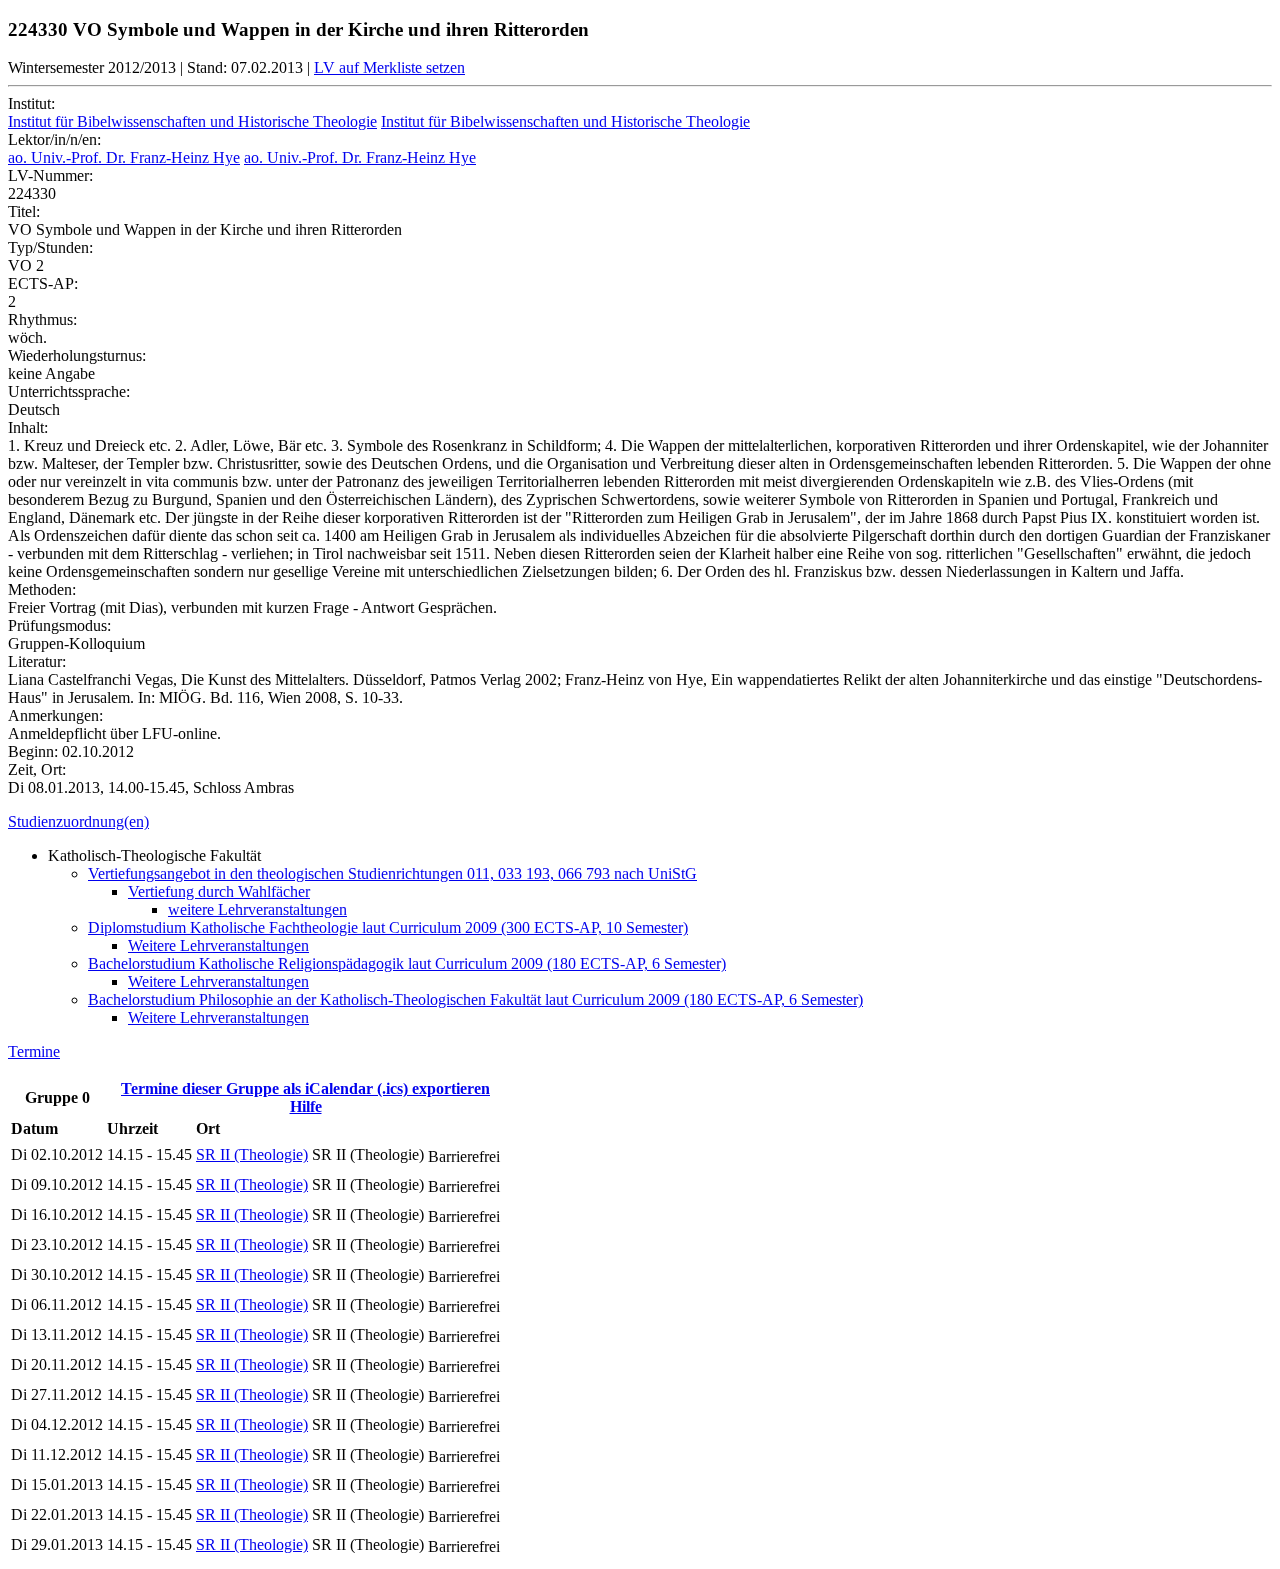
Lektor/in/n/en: (54, 139)
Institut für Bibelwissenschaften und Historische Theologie (192, 121)
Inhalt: (28, 427)
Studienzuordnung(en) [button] (78, 821)
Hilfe (306, 1106)
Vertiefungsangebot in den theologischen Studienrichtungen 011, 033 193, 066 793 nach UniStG (392, 873)
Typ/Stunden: (50, 247)
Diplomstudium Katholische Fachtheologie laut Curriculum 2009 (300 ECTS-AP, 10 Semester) (388, 927)
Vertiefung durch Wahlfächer (219, 891)
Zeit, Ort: (37, 769)
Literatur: (37, 661)
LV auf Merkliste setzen (389, 67)
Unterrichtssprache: (69, 391)
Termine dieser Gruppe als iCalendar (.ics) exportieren (305, 1088)
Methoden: (42, 589)
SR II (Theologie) (252, 1154)
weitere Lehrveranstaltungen (257, 909)
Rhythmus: (42, 319)
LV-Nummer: (50, 175)
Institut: (31, 103)
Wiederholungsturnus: (77, 355)
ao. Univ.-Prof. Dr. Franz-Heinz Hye (124, 157)
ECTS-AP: (43, 283)
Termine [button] (34, 1051)
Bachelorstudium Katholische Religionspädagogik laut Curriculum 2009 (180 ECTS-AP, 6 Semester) (407, 963)
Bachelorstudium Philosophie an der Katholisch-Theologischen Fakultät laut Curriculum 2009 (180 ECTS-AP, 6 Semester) (475, 999)
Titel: (24, 211)
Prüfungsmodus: (59, 625)
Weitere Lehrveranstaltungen (218, 945)
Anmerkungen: (55, 715)
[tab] (640, 822)
